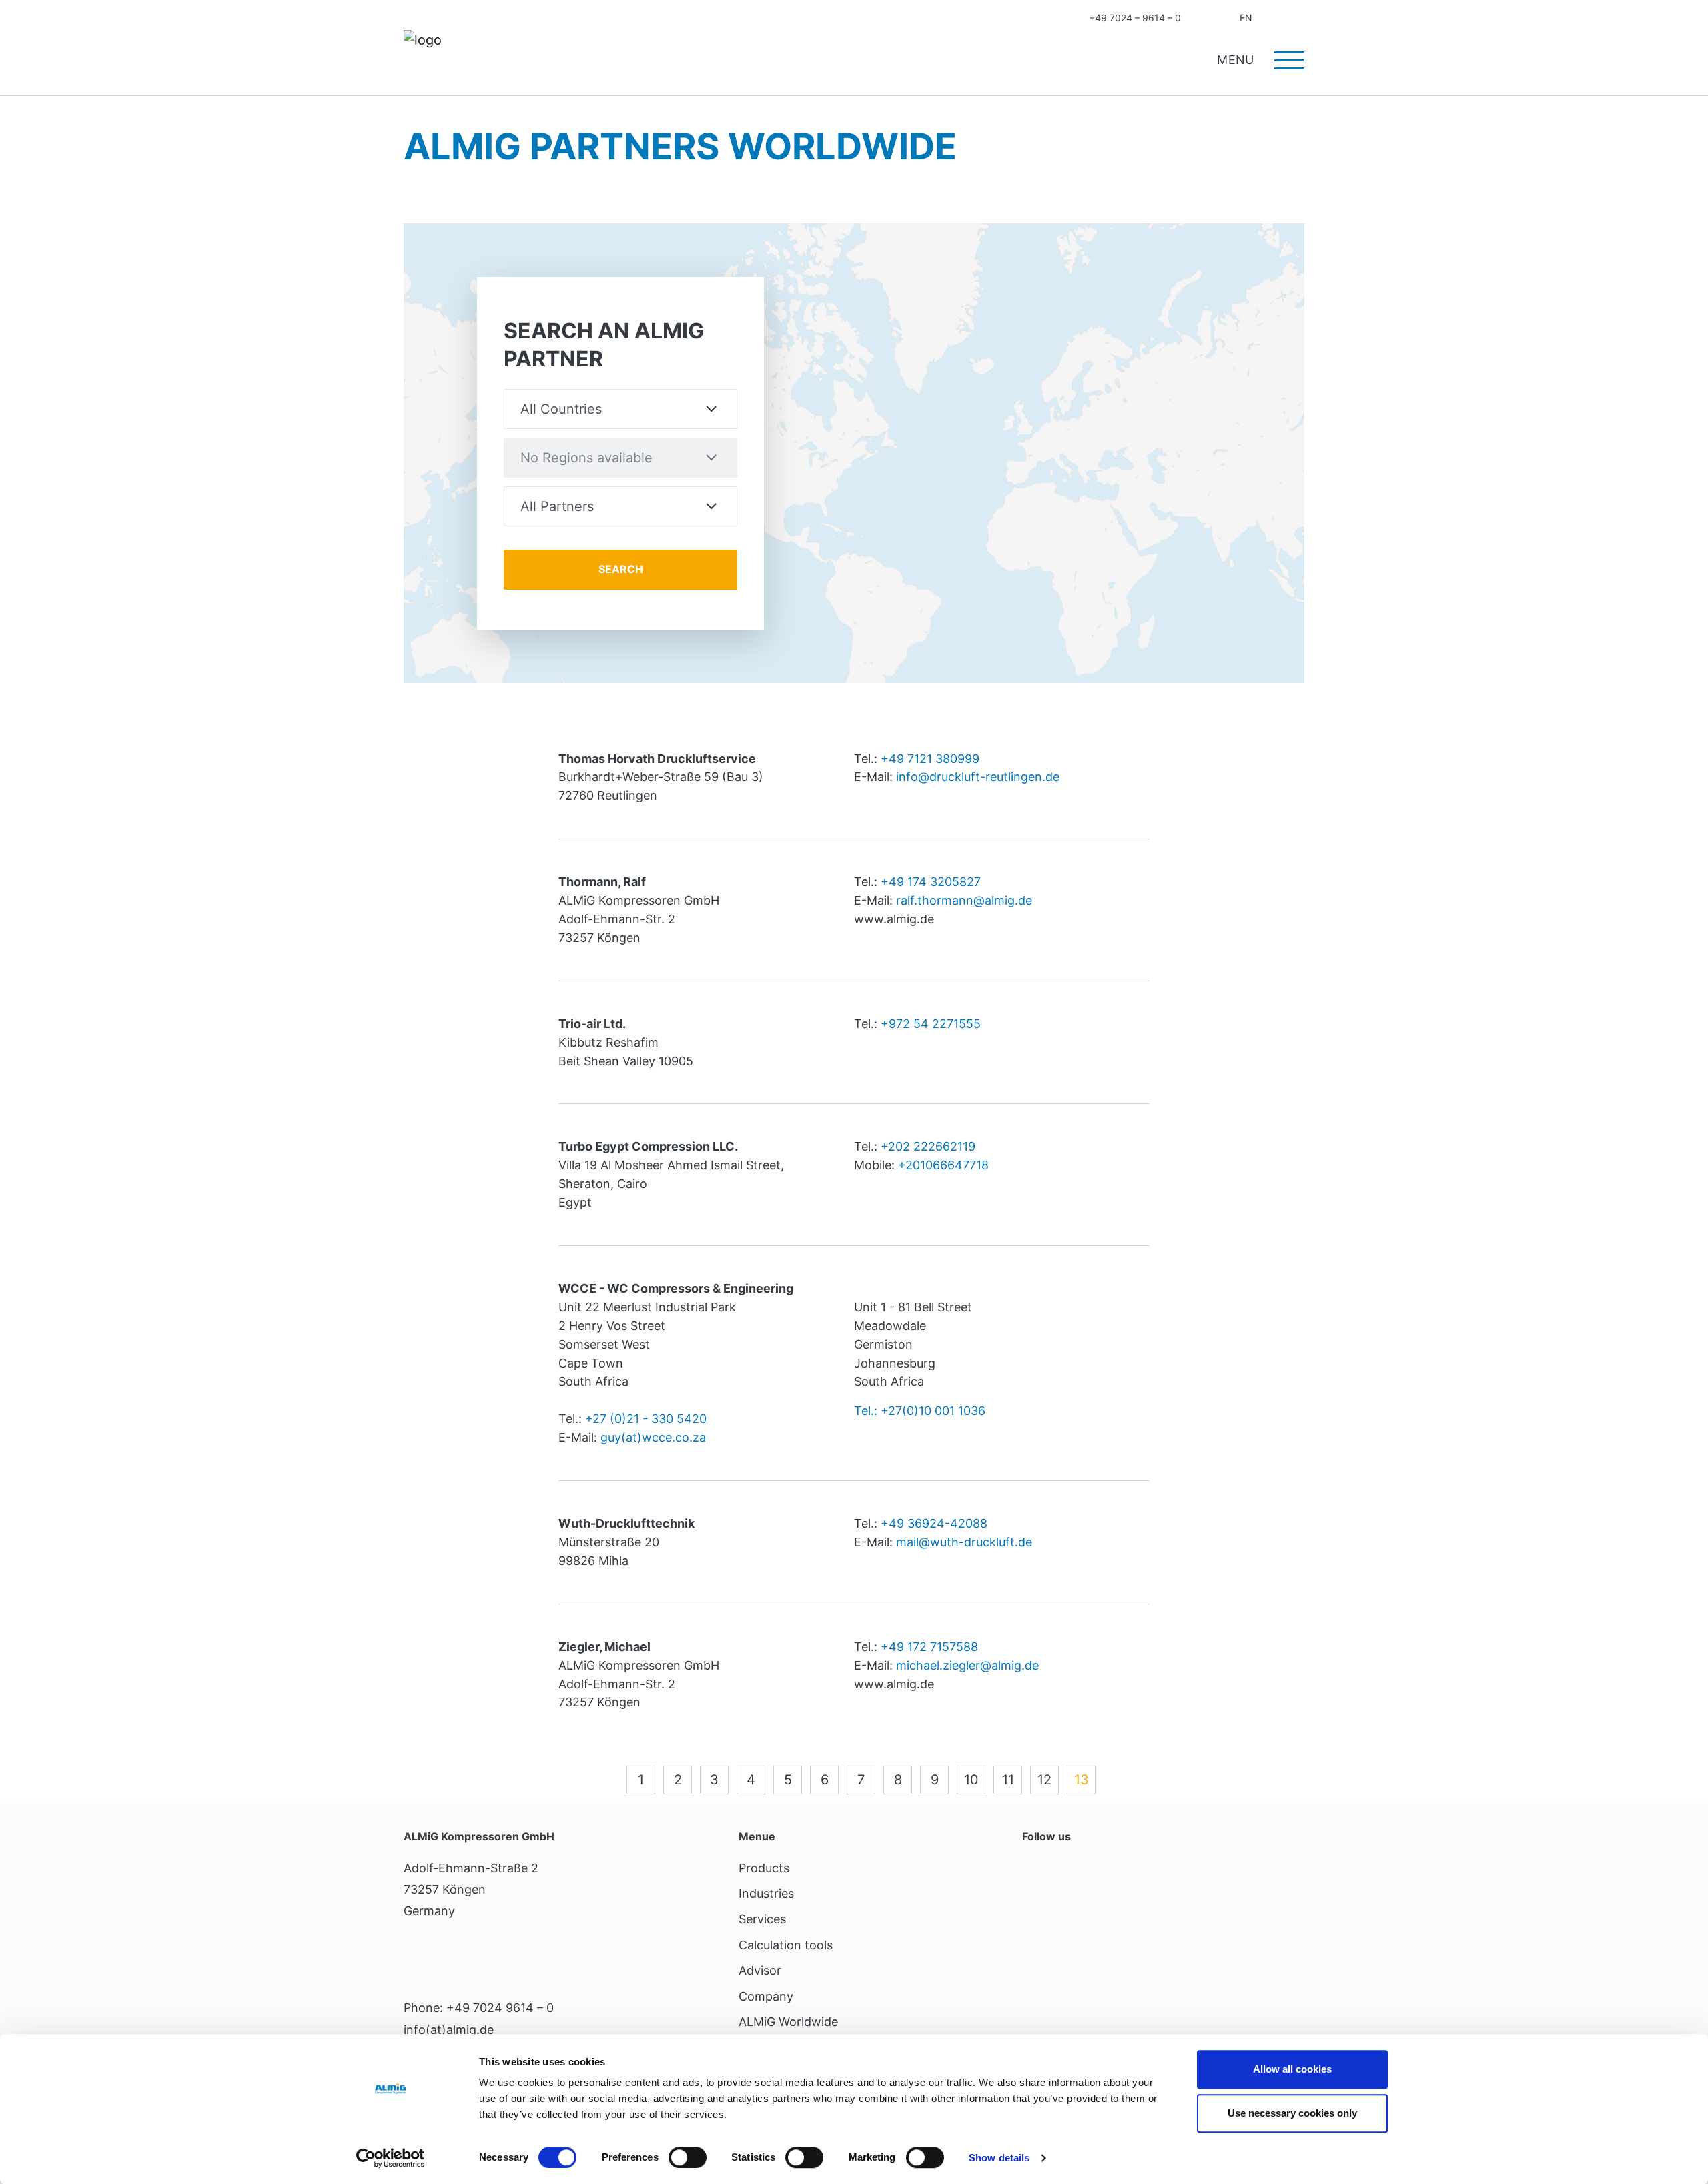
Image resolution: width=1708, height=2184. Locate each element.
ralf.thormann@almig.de (964, 900)
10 (971, 1780)
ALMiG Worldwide (788, 2022)
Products (764, 1868)
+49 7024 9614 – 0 (500, 2008)
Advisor (760, 1970)
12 (1044, 1780)
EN (1246, 18)
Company (766, 1996)
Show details (999, 2158)
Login (1274, 18)
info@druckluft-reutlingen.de (978, 777)
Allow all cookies (1292, 2069)
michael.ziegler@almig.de (967, 1665)
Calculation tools (786, 1945)
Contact (1202, 18)
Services (762, 1919)
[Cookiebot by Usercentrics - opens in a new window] (391, 2158)
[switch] (688, 2157)
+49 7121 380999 (930, 759)
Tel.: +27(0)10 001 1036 (920, 1411)
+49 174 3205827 (931, 882)
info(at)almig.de (449, 2030)
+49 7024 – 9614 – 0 (1135, 18)
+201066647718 (943, 1165)
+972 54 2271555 (931, 1024)
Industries (766, 1893)
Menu (1237, 60)
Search (1300, 18)
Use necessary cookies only (1292, 2113)
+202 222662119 (928, 1146)
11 (1008, 1780)
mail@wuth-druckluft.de (964, 1542)
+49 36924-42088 (934, 1523)
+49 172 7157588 (929, 1647)
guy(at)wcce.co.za (653, 1437)
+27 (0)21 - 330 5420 (646, 1419)
